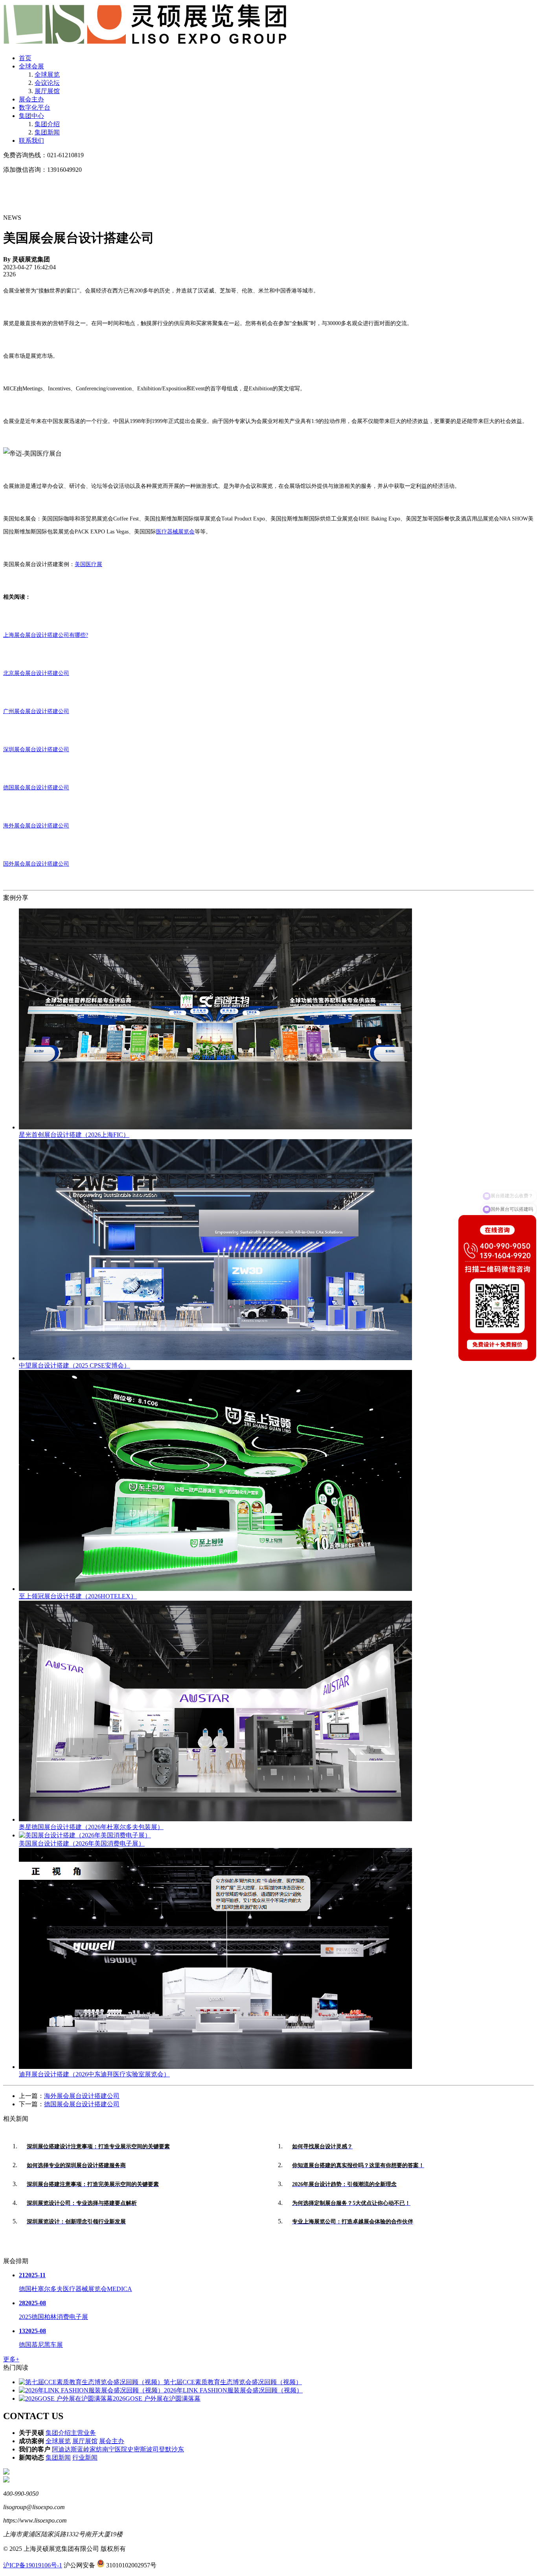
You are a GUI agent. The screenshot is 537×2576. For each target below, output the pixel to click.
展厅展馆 (47, 91)
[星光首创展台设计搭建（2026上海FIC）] (215, 1127)
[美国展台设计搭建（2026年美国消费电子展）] (85, 1835)
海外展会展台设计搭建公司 (82, 2096)
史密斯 (137, 2449)
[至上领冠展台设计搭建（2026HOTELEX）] (215, 1589)
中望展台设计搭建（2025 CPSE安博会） (74, 1365)
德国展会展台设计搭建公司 (36, 788)
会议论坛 (47, 83)
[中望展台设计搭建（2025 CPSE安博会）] (215, 1358)
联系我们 (31, 141)
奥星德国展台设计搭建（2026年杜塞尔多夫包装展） (91, 1827)
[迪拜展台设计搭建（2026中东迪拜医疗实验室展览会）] (215, 2067)
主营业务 (83, 2433)
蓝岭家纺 (90, 2449)
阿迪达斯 (64, 2449)
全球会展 (31, 66)
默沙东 (175, 2449)
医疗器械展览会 (175, 532)
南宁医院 (115, 2449)
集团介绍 (47, 124)
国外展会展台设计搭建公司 (36, 864)
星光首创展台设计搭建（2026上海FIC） (74, 1135)
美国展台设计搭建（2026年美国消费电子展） (82, 1843)
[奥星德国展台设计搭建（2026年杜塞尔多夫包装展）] (215, 1819)
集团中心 (31, 116)
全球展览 (47, 74)
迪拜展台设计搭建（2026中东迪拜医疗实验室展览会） (94, 2074)
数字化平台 (35, 108)
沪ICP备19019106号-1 (33, 2565)
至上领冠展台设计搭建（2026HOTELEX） (78, 1596)
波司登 (156, 2449)
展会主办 (31, 99)
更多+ (11, 2359)
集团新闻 (47, 132)
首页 (25, 58)
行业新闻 (85, 2457)
